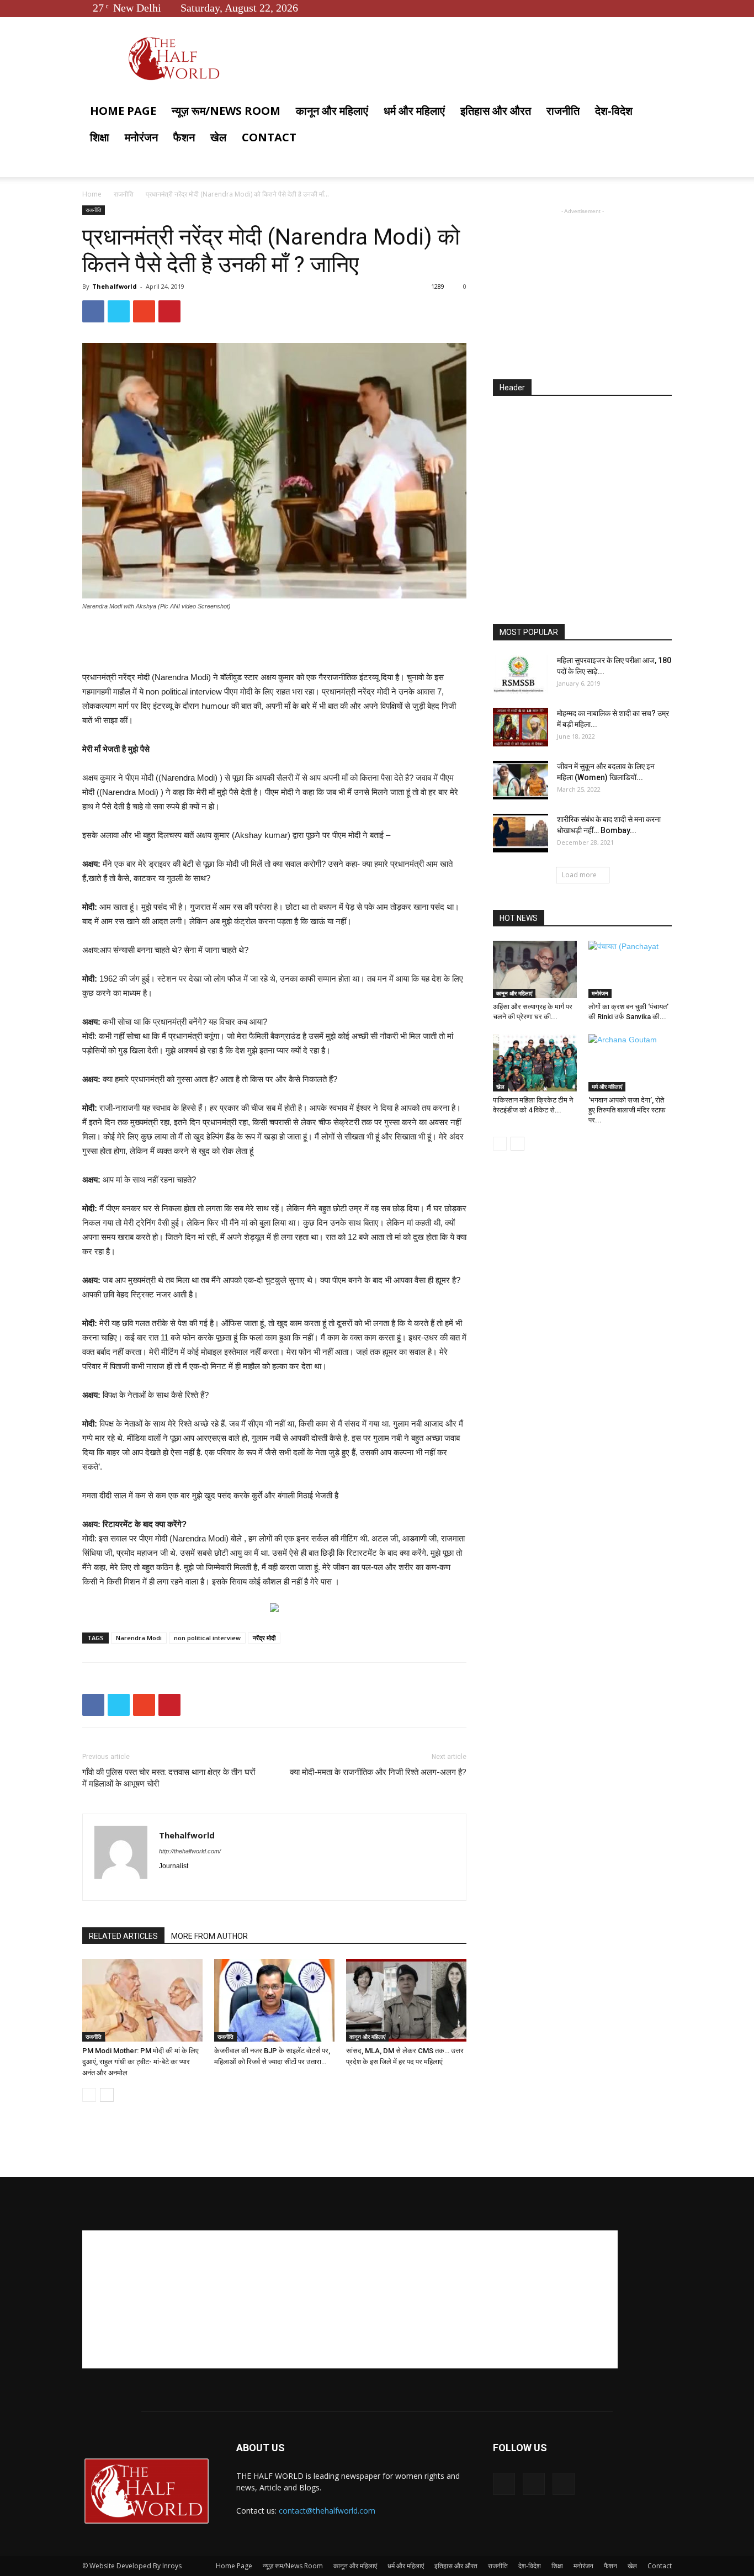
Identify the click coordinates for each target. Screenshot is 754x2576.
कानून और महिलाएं (332, 111)
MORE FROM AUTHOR (209, 1936)
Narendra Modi (139, 1638)
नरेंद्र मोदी (264, 1638)
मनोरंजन (141, 137)
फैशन (184, 137)
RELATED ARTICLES (123, 1936)
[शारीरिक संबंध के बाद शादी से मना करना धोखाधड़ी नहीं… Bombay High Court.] (521, 833)
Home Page (123, 111)
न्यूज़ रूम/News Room (226, 111)
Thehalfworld (115, 286)
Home (92, 194)
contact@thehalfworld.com (327, 2511)
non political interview (207, 1638)
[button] (659, 112)
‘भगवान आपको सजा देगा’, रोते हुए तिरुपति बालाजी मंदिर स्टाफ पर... (627, 1110)
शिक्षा (100, 137)
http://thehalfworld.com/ (190, 1851)
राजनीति (563, 111)
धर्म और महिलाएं (414, 111)
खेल (218, 137)
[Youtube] (663, 8)
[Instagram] (188, 1885)
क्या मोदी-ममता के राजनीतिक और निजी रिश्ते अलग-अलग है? (378, 1772)
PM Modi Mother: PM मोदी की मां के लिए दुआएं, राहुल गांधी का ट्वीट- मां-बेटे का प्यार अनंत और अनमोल (140, 2062)
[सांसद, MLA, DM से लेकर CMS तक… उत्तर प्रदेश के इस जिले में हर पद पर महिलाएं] (406, 2000)
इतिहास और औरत (496, 111)
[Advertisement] (274, 642)
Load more (579, 875)
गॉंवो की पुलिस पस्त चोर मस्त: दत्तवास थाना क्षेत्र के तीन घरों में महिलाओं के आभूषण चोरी (169, 1778)
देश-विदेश (614, 111)
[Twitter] (645, 8)
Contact (269, 137)
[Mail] (208, 1885)
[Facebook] (627, 8)
